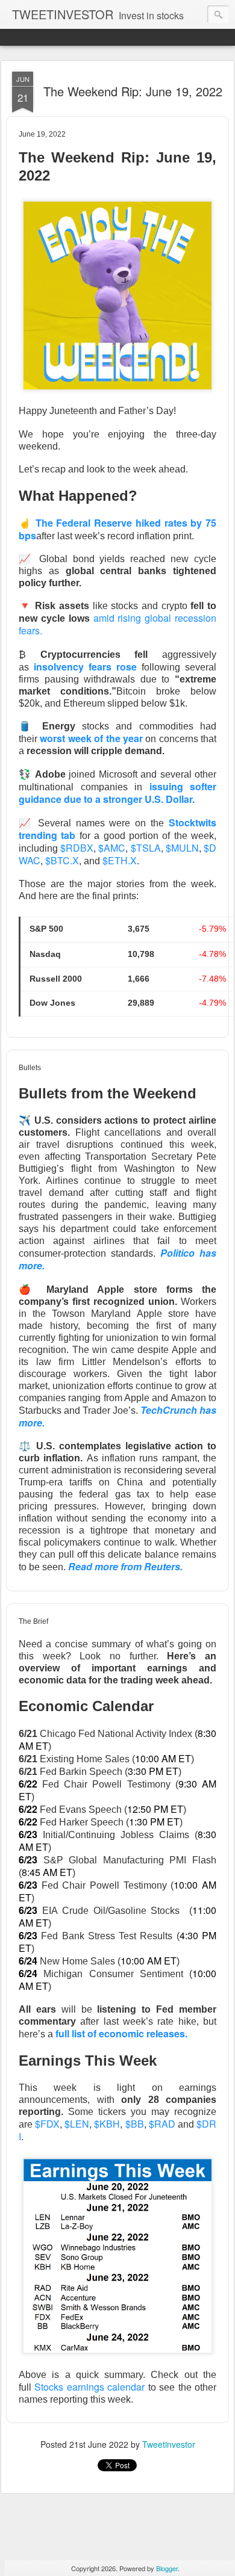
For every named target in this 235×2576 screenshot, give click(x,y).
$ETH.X (120, 860)
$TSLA (146, 848)
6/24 (28, 1961)
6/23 (28, 1834)
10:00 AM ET (163, 1758)
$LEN (77, 2124)
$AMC (112, 848)
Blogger (167, 2568)
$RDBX (77, 848)
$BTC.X (62, 860)
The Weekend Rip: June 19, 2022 (133, 91)
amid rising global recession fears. (117, 624)
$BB (135, 2124)
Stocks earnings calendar (89, 2387)
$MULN (182, 848)
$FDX (47, 2124)
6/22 (28, 1784)
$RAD (162, 2124)
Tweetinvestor (169, 2444)
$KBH (107, 2124)
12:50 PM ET (155, 1809)
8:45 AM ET (47, 1872)
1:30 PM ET (154, 1822)
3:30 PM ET (153, 1771)
